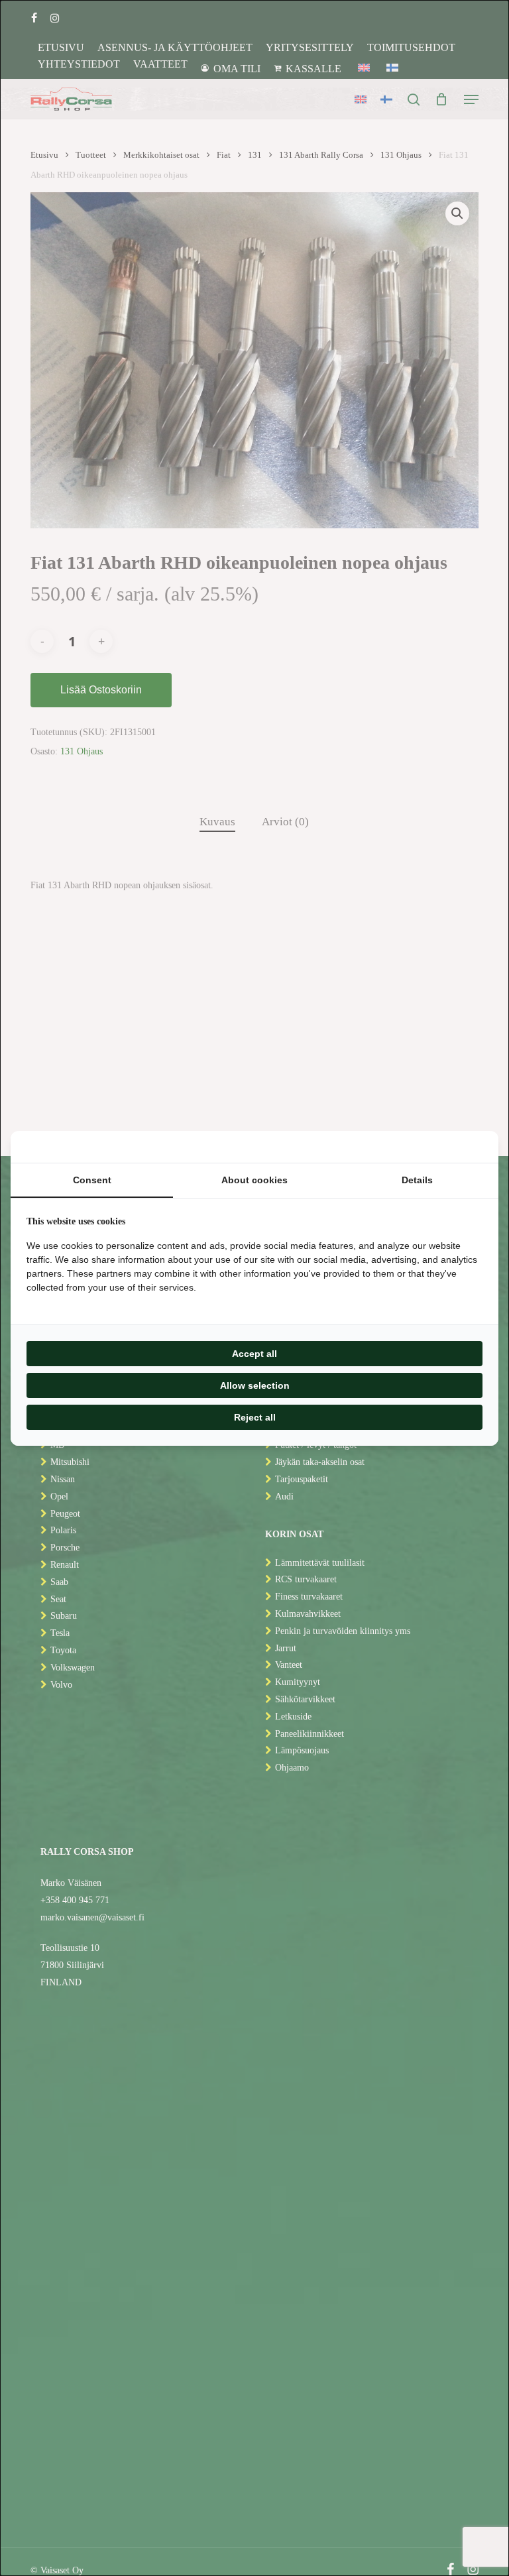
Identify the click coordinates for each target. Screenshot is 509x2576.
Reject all (255, 1417)
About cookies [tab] (254, 1180)
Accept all (254, 1354)
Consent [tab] (92, 1180)
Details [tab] (417, 1180)
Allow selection (255, 1385)
